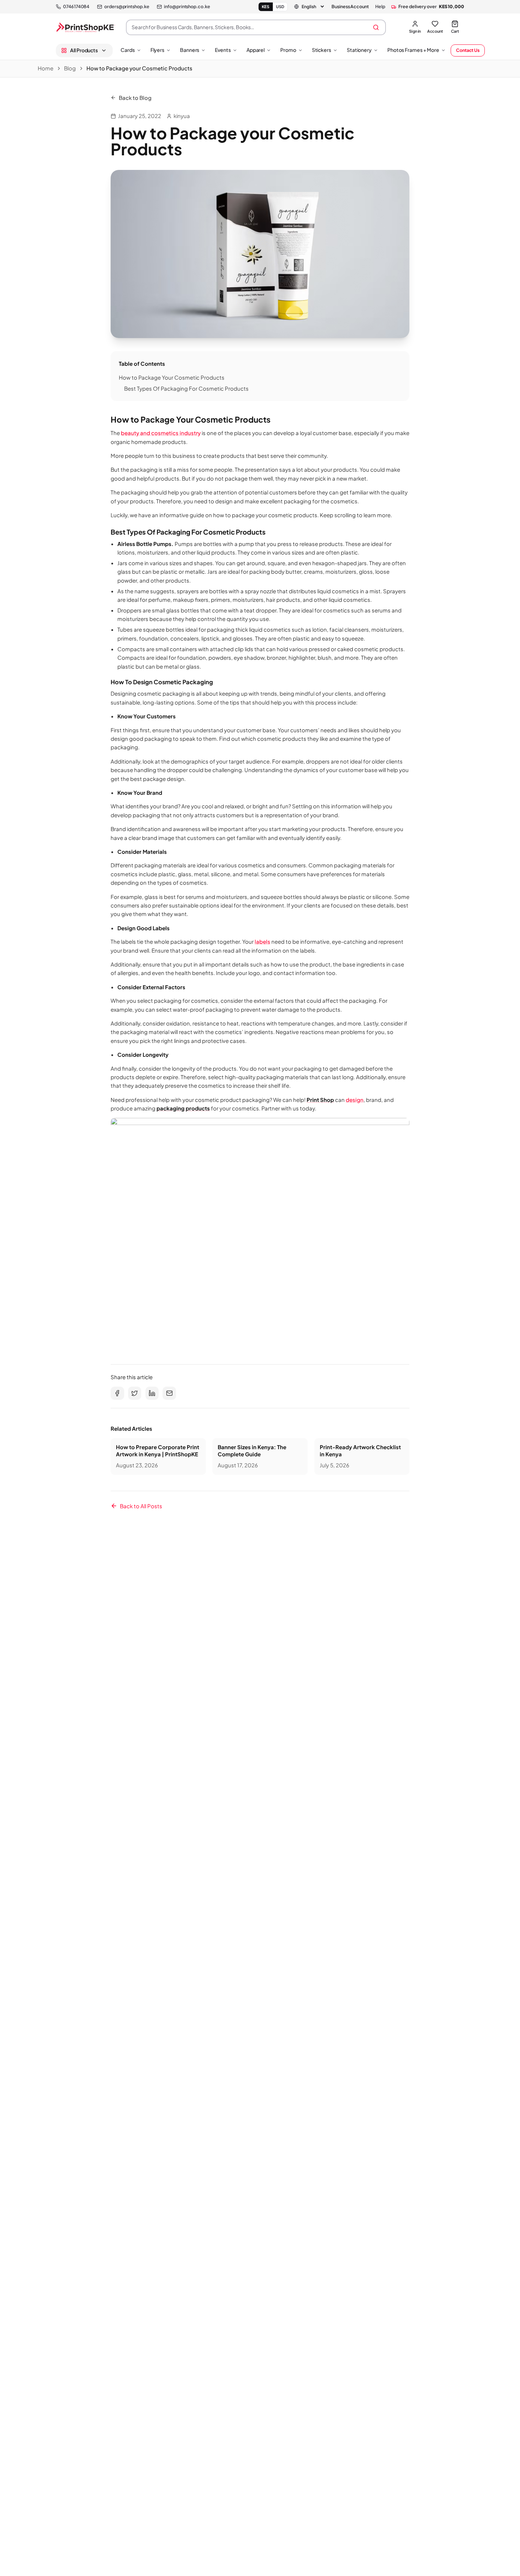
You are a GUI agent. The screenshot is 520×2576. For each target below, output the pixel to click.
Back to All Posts (141, 1506)
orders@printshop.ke (127, 6)
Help (380, 6)
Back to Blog (135, 98)
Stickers (322, 50)
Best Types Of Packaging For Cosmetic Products (186, 388)
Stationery (359, 50)
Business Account (350, 6)
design (355, 1100)
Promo (288, 50)
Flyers (157, 50)
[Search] (376, 27)
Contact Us (468, 50)
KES (266, 7)
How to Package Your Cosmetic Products (172, 377)
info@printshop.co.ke (187, 6)
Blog (70, 68)
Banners (190, 50)
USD (280, 7)
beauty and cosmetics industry (161, 433)
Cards (128, 50)
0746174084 (76, 6)
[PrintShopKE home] (86, 27)
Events (223, 50)
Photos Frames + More (413, 50)
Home (46, 68)
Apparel (256, 50)
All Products (84, 50)
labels (262, 941)
